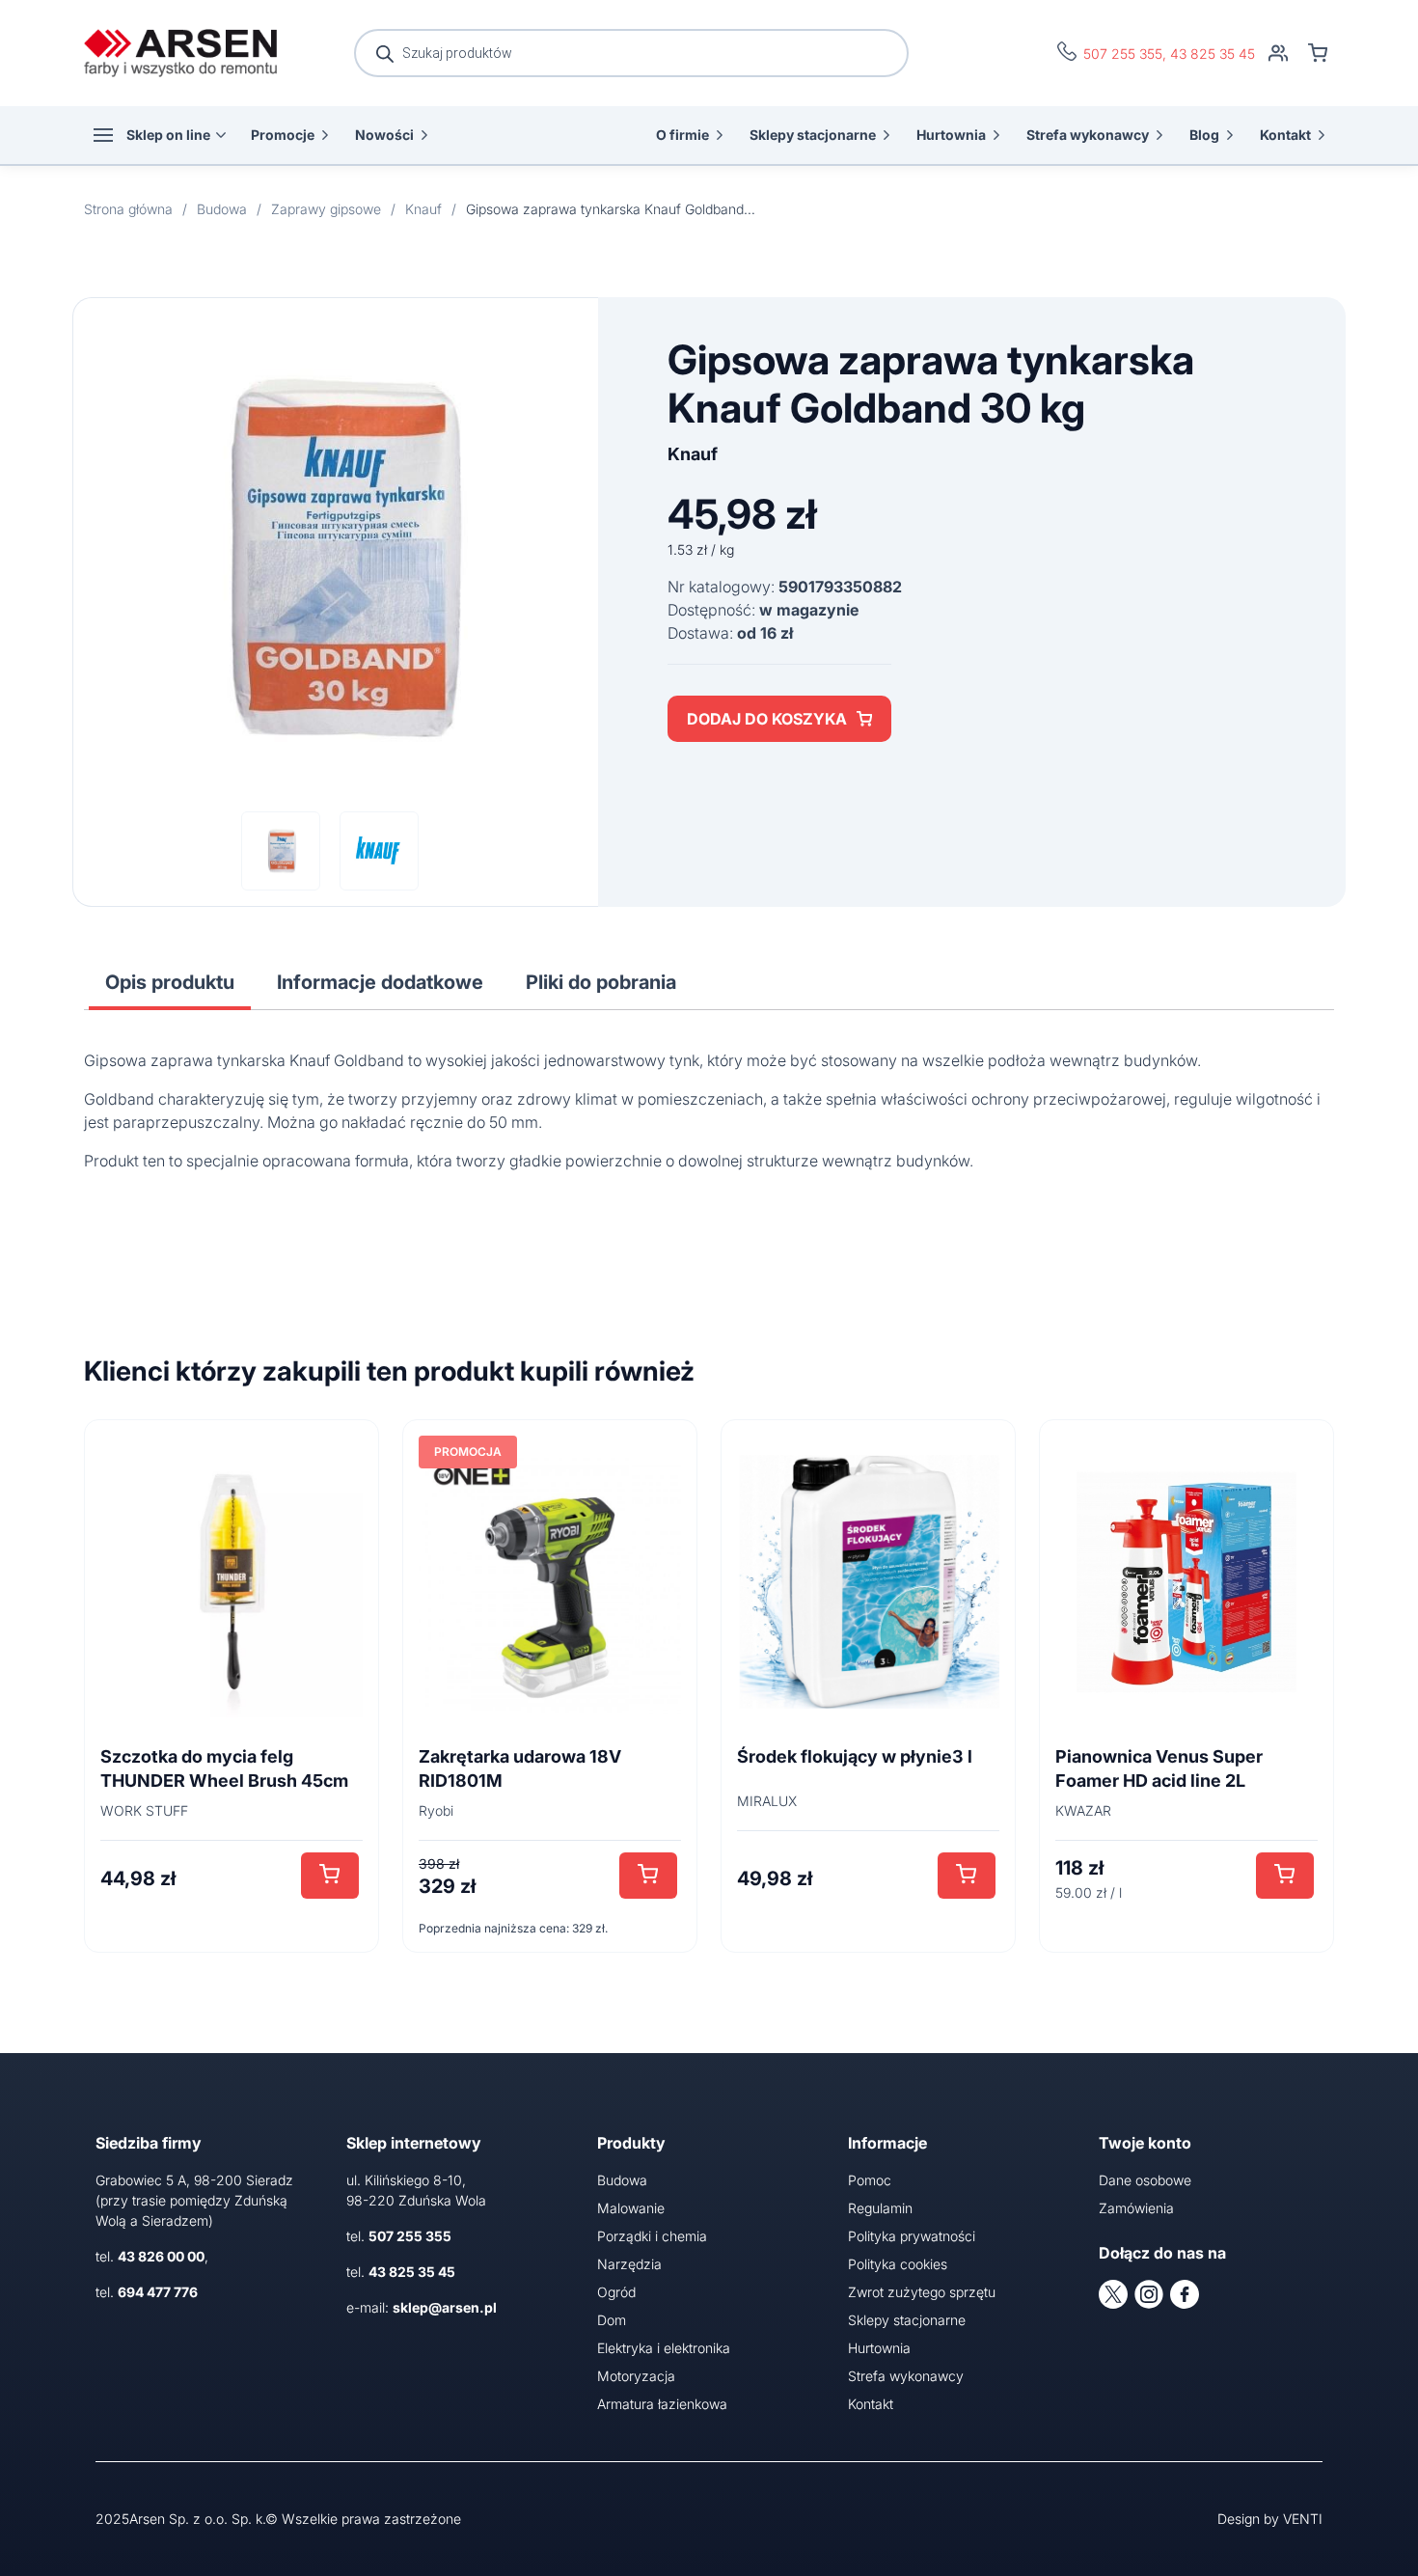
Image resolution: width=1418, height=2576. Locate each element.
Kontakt (1285, 135)
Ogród (616, 2292)
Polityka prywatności (912, 2236)
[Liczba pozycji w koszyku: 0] (1318, 53)
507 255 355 (1123, 54)
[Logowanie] (1278, 53)
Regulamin (880, 2208)
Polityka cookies (898, 2264)
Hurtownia (951, 135)
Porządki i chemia (652, 2236)
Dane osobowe (1145, 2180)
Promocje (283, 135)
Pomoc (870, 2180)
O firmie (682, 135)
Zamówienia (1136, 2208)
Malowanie (631, 2208)
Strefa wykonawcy (1088, 135)
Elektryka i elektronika (664, 2348)
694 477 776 (158, 2292)
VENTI (1303, 2519)
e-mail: (422, 2307)
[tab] (170, 982)
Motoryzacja (636, 2376)
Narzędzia (629, 2264)
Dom (612, 2320)
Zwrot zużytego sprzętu (922, 2292)
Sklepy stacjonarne (813, 135)
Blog (1204, 135)
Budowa (622, 2180)
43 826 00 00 (161, 2256)
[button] (330, 1876)
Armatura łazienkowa (662, 2404)
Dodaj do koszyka (767, 719)
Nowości (384, 135)
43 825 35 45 (1213, 54)
